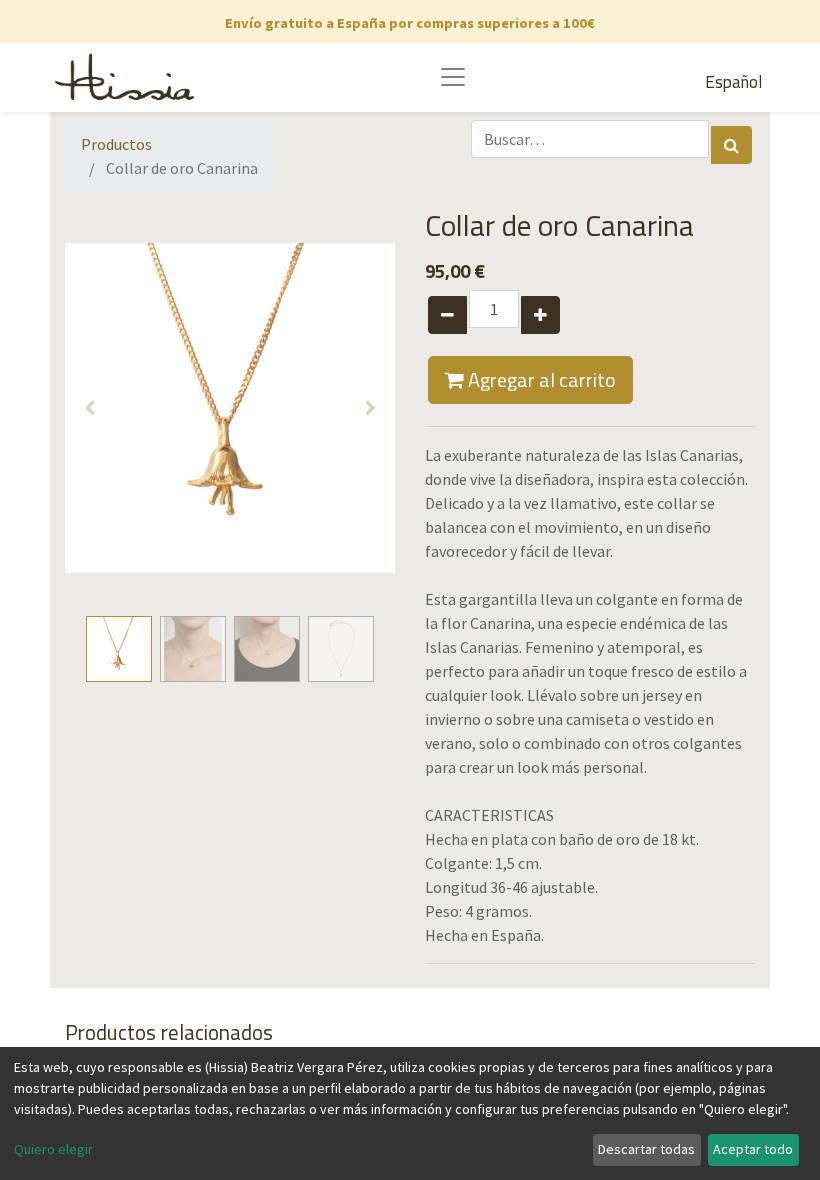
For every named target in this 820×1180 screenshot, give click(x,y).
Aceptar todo (753, 1149)
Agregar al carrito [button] (540, 379)
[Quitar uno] (447, 315)
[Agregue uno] (540, 315)
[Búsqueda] (731, 145)
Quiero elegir (53, 1149)
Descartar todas (646, 1149)
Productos (116, 144)
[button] (90, 408)
